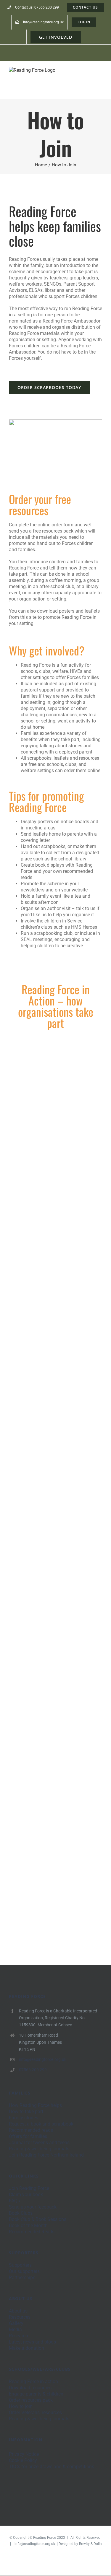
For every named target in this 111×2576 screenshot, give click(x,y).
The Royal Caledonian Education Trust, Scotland (47, 1837)
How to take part (26, 2112)
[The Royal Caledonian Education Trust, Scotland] (55, 1837)
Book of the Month (28, 2226)
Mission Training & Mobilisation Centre (47, 1695)
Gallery (64, 1099)
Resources (20, 2317)
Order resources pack (31, 2400)
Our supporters (24, 2271)
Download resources (30, 2388)
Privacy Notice (24, 2454)
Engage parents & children (36, 2394)
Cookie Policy (23, 2460)
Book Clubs (21, 2213)
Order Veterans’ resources (35, 2413)
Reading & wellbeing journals (39, 2149)
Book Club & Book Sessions (38, 2219)
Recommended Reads (32, 2232)
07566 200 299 (33, 2070)
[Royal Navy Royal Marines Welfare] (55, 1540)
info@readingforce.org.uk (43, 2059)
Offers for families (28, 2136)
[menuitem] (33, 7)
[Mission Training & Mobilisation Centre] (55, 1695)
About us (18, 2311)
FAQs (14, 2201)
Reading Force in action (33, 2381)
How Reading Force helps (35, 2105)
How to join (21, 2406)
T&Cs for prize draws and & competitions (52, 2467)
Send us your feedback (33, 2207)
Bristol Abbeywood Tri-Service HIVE (47, 1099)
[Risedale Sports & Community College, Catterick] (55, 1381)
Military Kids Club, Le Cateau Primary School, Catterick (47, 1249)
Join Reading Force (29, 2188)
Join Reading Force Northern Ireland (46, 2155)
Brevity (84, 2544)
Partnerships (22, 2278)
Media (15, 2330)
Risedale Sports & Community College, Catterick (47, 1381)
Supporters (20, 2265)
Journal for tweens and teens (39, 2143)
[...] (34, 1195)
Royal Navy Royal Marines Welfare (47, 1540)
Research (18, 2336)
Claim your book (26, 2195)
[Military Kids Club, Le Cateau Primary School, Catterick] (55, 1249)
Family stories (24, 2118)
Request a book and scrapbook (41, 2124)
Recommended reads (31, 2130)
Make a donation (26, 2348)
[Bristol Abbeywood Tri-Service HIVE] (55, 1099)
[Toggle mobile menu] (100, 75)
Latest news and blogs (32, 2342)
